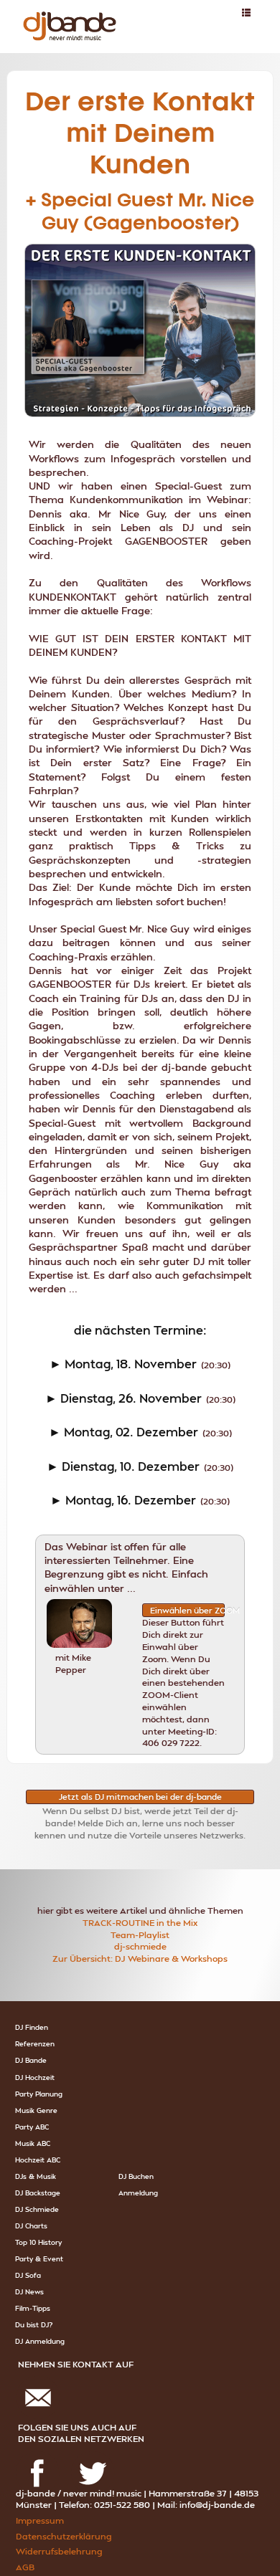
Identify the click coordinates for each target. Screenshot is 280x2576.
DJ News (29, 2291)
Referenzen (35, 2043)
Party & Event (39, 2258)
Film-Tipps (33, 2308)
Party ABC (32, 2127)
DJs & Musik (36, 2176)
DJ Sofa (28, 2275)
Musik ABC (33, 2143)
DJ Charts (31, 2226)
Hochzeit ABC (38, 2160)
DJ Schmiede (37, 2209)
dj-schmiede (140, 1946)
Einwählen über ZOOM (187, 1610)
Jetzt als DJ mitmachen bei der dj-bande (140, 1797)
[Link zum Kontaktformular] (38, 2381)
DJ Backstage (38, 2193)
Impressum (40, 2520)
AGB (25, 2567)
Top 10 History (38, 2242)
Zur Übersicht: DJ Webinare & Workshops (140, 1959)
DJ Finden (32, 2027)
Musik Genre (36, 2110)
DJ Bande (31, 2060)
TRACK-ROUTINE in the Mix (140, 1923)
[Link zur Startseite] (66, 10)
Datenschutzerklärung (64, 2536)
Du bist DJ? (34, 2324)
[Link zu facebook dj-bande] (38, 2455)
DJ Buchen (136, 2176)
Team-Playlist (140, 1935)
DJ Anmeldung (40, 2341)
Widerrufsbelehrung (59, 2551)
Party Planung (39, 2094)
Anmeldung (138, 2193)
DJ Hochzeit (35, 2077)
